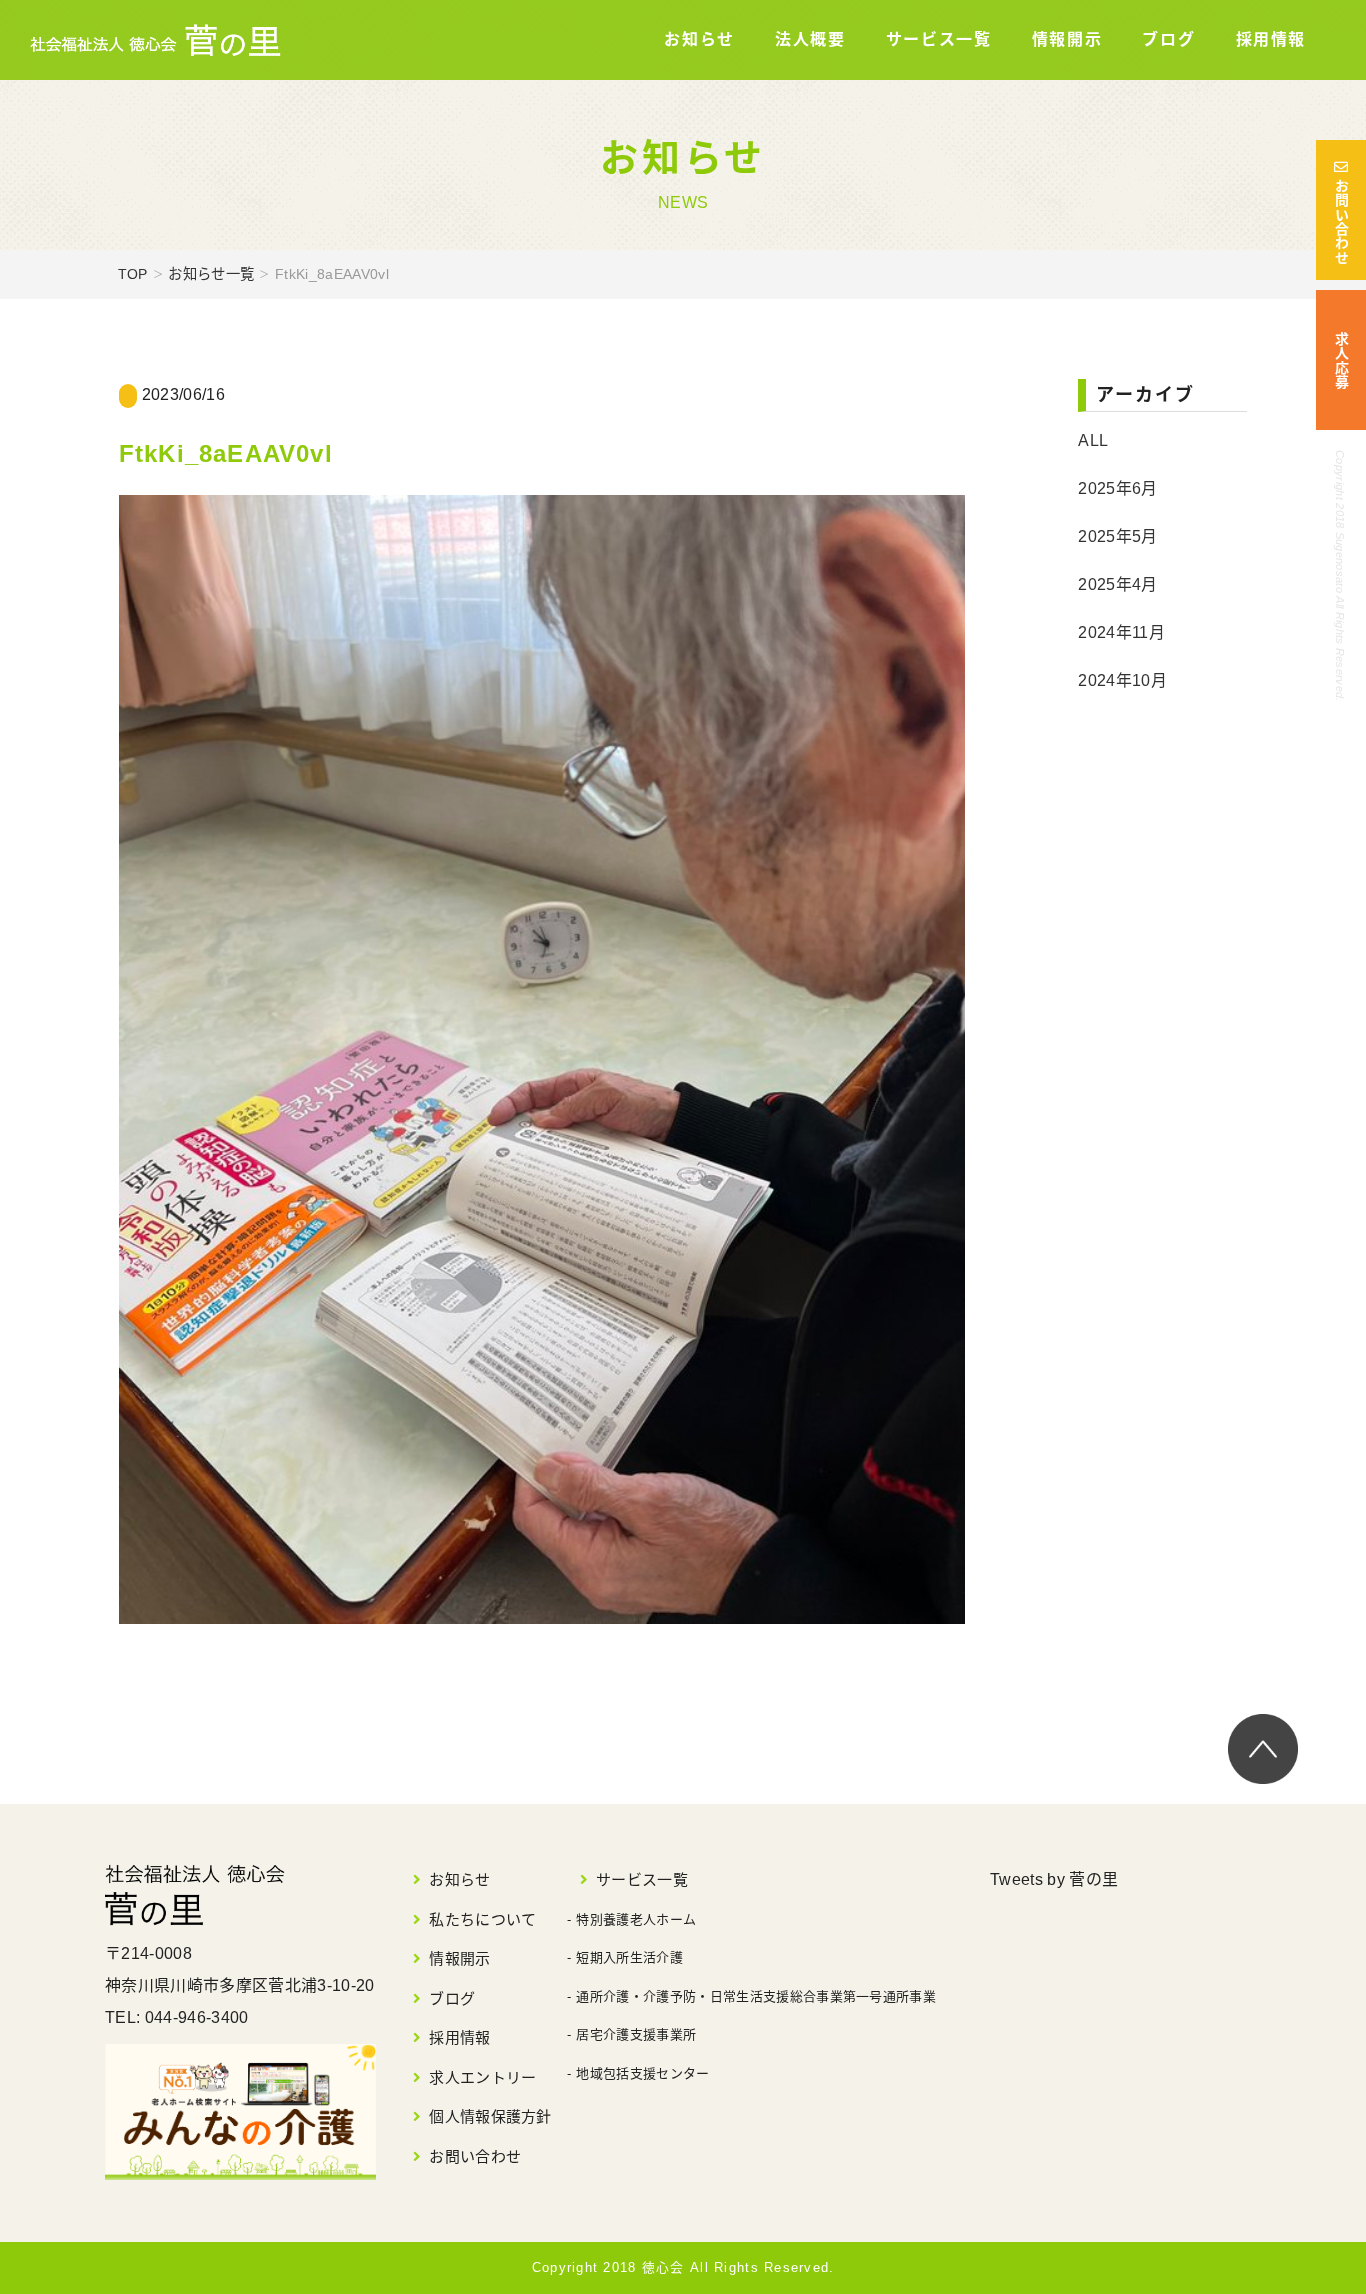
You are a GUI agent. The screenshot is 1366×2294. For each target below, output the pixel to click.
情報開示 (1067, 39)
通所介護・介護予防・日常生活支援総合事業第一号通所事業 (756, 1996)
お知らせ (699, 39)
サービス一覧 (939, 39)
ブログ (1168, 39)
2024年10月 (1122, 680)
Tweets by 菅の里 (1054, 1879)
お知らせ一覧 (211, 274)
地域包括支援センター (642, 2073)
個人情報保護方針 (490, 2116)
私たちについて (482, 1919)
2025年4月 (1117, 584)
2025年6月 (1117, 488)
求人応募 (1341, 360)
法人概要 (810, 39)
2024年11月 (1121, 632)
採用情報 (1271, 39)
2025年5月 (1117, 536)
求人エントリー (482, 2077)
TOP (133, 274)
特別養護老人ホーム (636, 1919)
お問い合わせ (1341, 222)
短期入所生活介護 (629, 1957)
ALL (1093, 440)
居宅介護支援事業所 (636, 2034)
